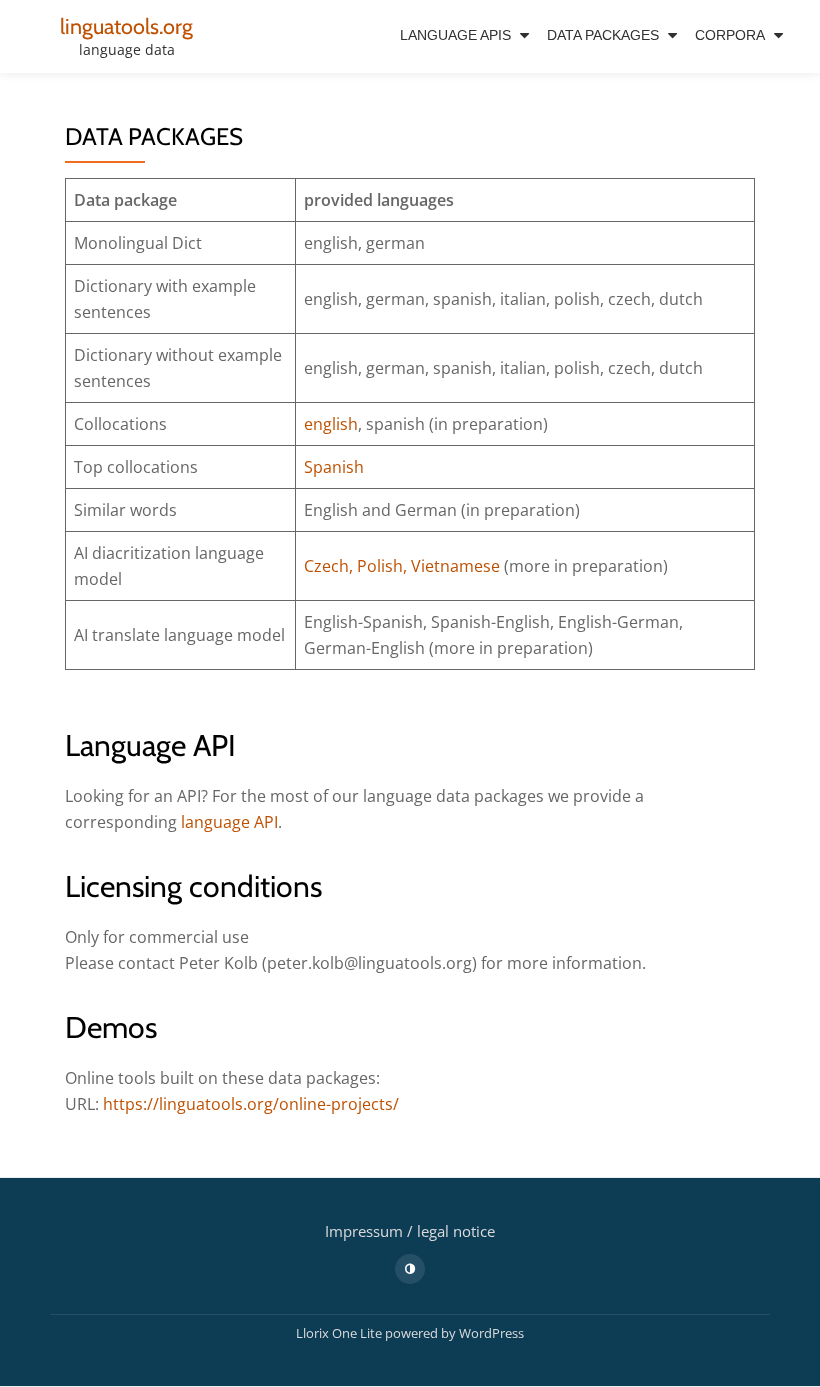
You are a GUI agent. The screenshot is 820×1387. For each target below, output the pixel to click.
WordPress (491, 1333)
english (331, 424)
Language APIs (455, 35)
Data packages (603, 35)
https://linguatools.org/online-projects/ (251, 1104)
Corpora (730, 35)
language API (229, 822)
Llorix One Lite (340, 1333)
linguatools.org (126, 26)
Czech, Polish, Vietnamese (402, 566)
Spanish (334, 467)
